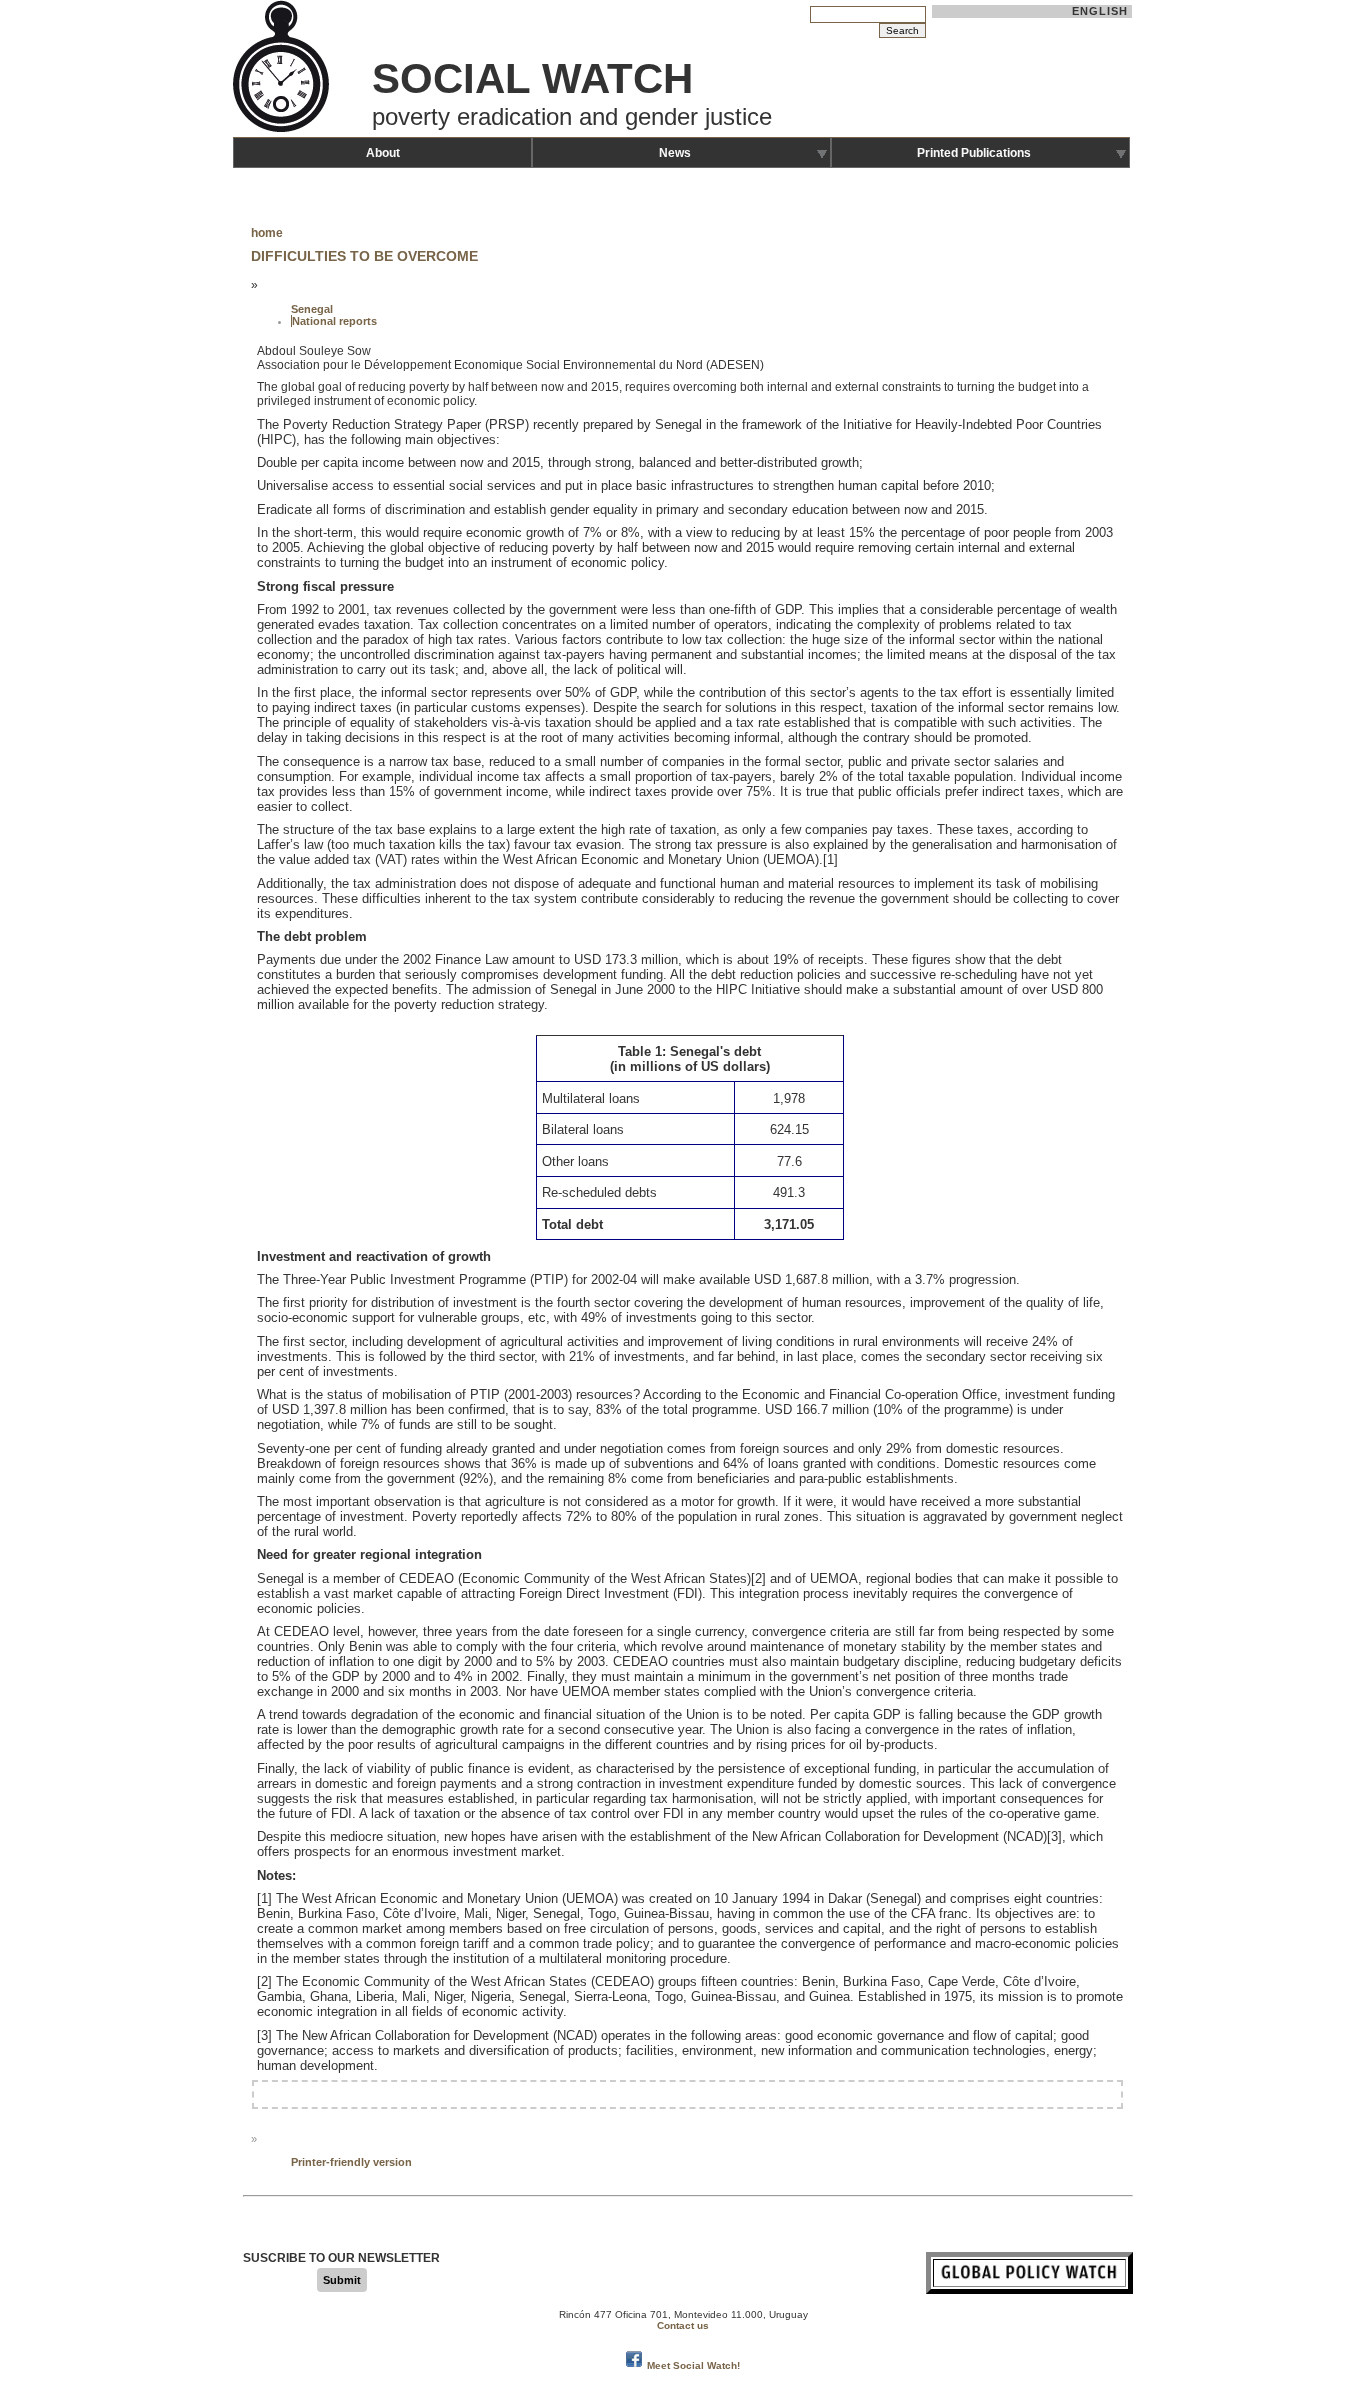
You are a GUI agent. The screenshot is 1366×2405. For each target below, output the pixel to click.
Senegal (312, 309)
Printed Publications (974, 153)
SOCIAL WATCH (532, 78)
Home (267, 233)
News (675, 153)
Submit (342, 2280)
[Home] (283, 130)
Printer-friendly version (351, 2162)
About (383, 153)
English (1100, 11)
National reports (334, 321)
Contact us (683, 2325)
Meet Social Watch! (693, 2364)
